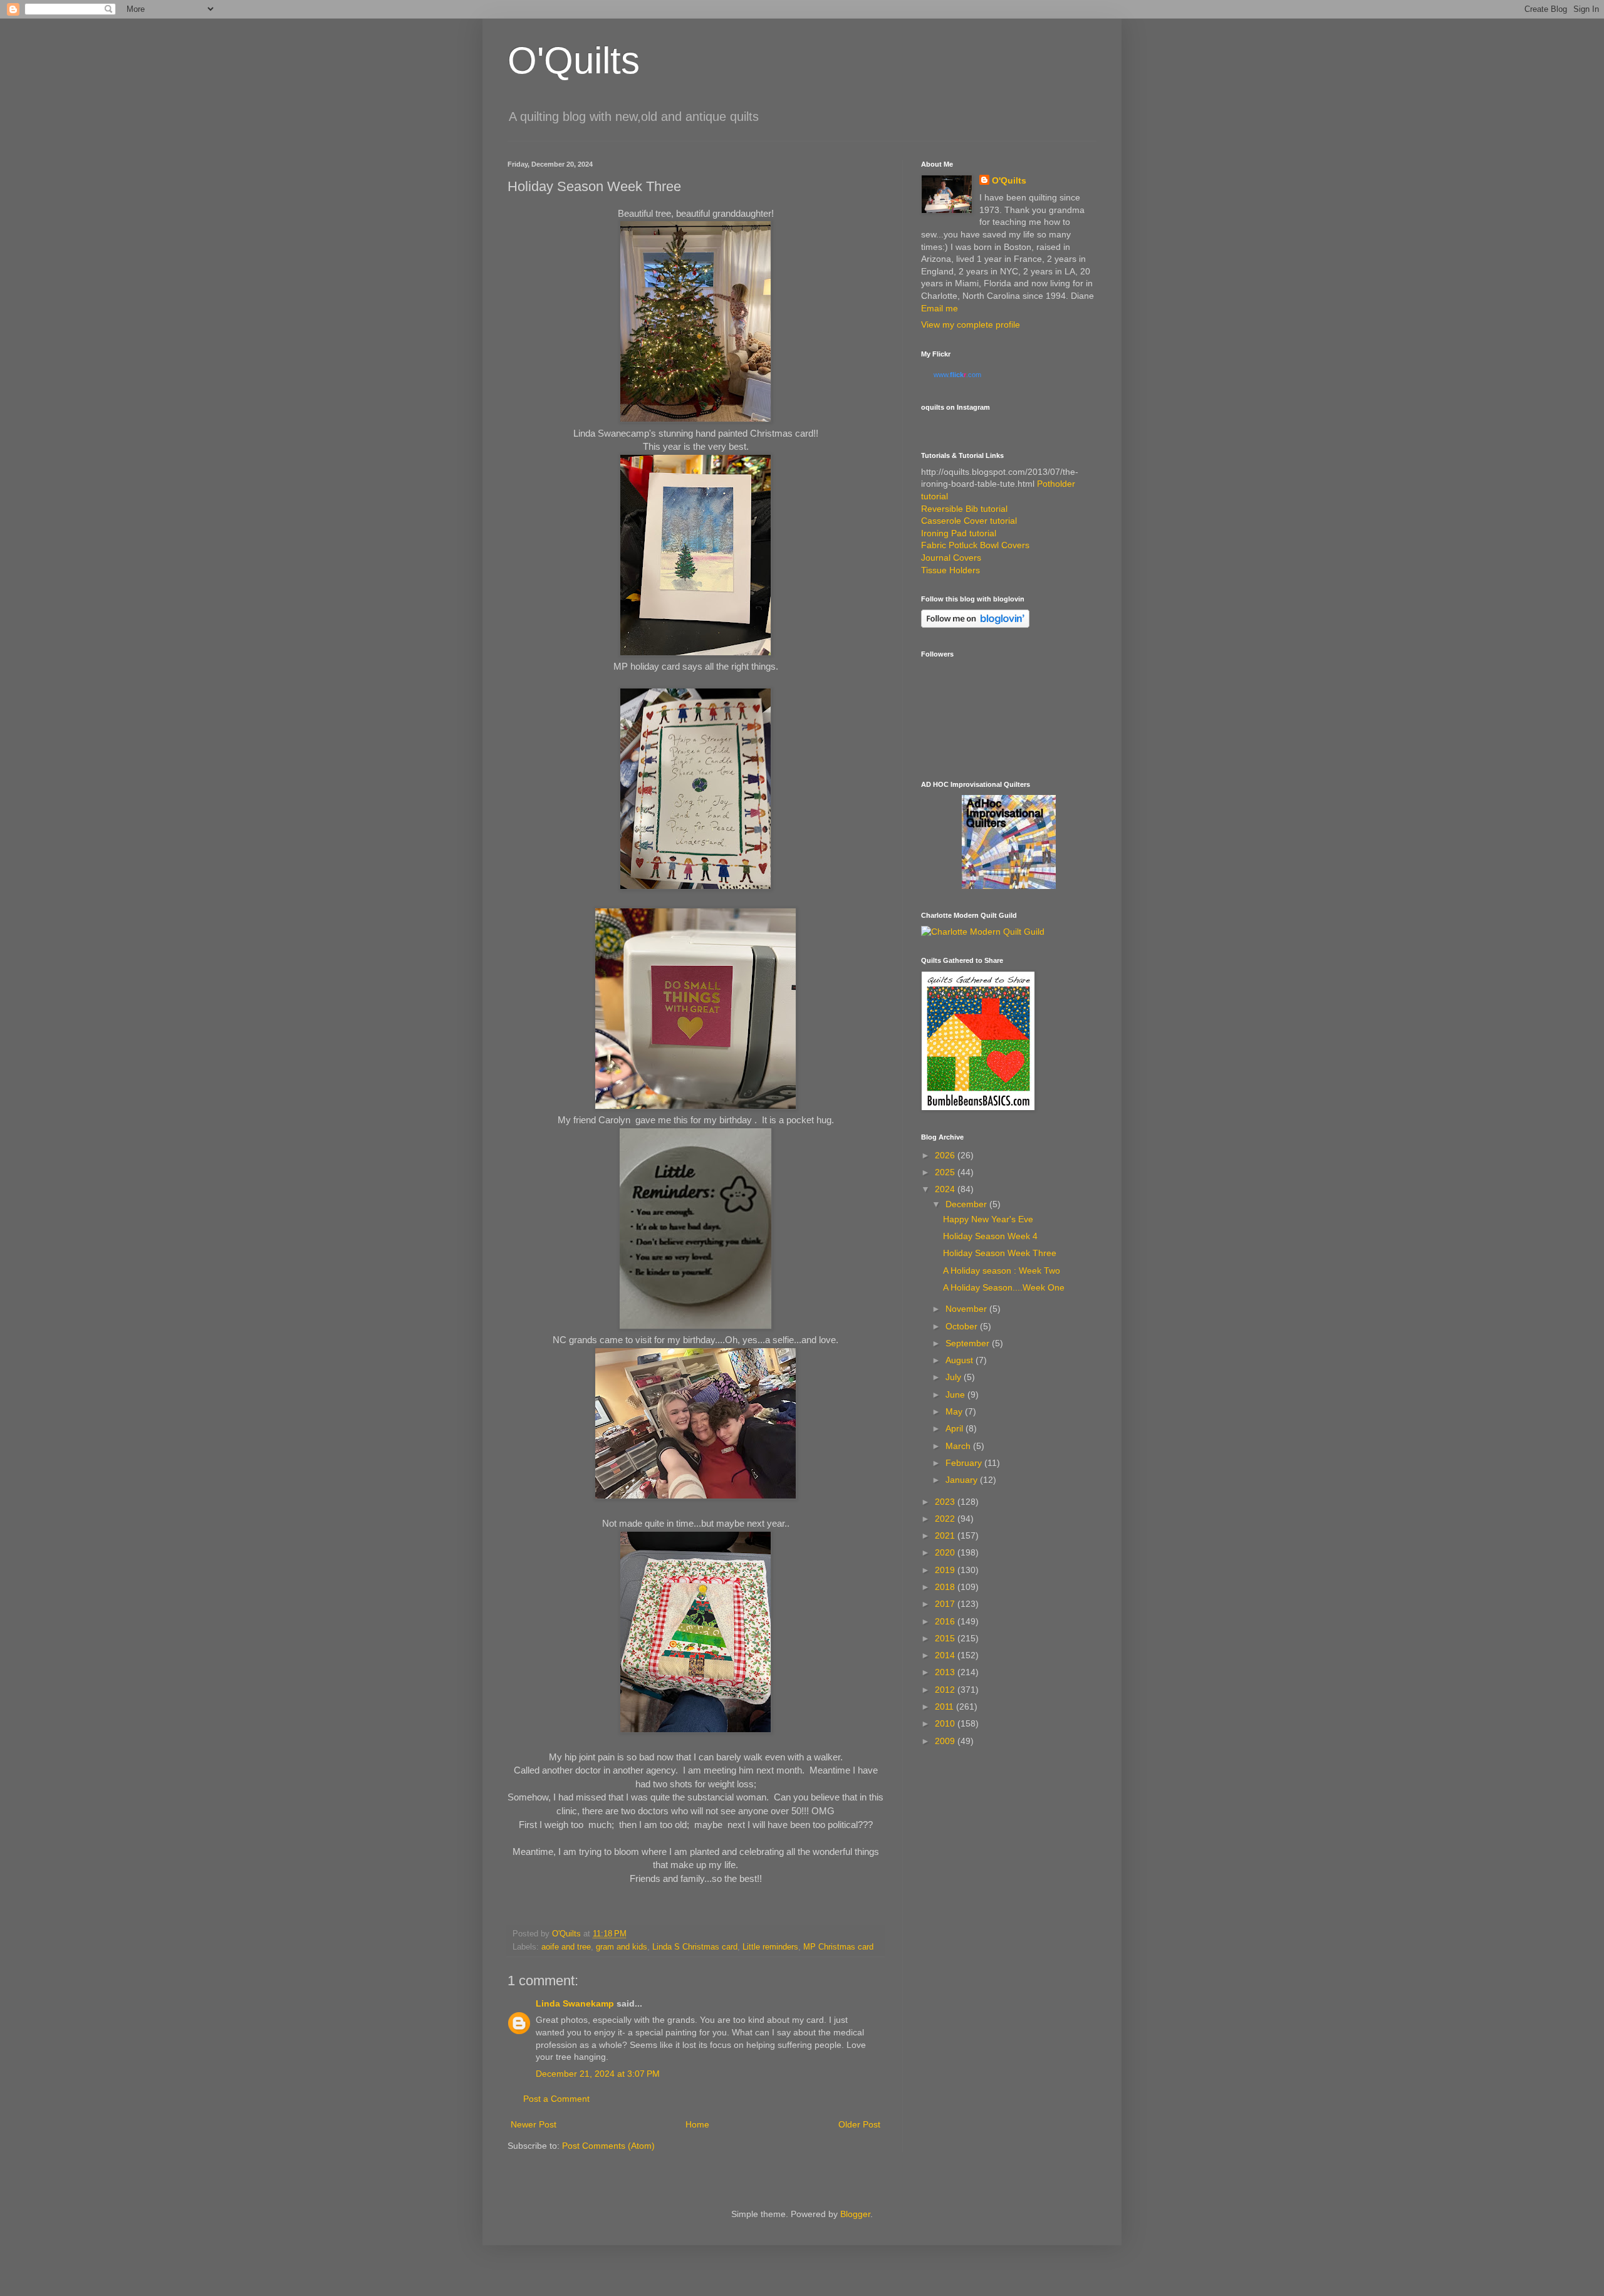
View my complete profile (971, 325)
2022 (946, 1519)
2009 (946, 1741)
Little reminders (770, 1947)
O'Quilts (574, 60)
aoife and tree (566, 1947)
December (967, 1204)
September (969, 1343)
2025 (946, 1172)
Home (697, 2124)
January (963, 1480)
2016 (946, 1621)
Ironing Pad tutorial (959, 533)
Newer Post (534, 2124)
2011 (945, 1706)
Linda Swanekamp (575, 2003)
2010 (946, 1723)
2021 (946, 1535)
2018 (946, 1587)
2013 (946, 1672)
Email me (940, 308)
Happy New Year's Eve (988, 1219)
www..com (957, 375)
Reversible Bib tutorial (964, 509)
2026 (946, 1155)
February (965, 1463)
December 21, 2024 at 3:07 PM (598, 2074)
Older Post (859, 2124)
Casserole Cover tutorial (969, 521)
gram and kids (622, 1947)
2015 (946, 1638)
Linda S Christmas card (695, 1947)
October (963, 1326)
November (967, 1309)
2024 (946, 1189)
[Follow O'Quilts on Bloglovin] (975, 625)
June (956, 1395)
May (955, 1411)
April (956, 1428)
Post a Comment (556, 2099)
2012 (946, 1690)
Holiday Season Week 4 (990, 1236)
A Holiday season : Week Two (1002, 1270)
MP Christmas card (838, 1947)
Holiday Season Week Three (1000, 1253)
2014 (946, 1655)
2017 (946, 1604)
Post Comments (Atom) (608, 2146)
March (959, 1446)
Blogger (855, 2214)
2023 (946, 1502)
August (961, 1360)
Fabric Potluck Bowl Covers (975, 545)
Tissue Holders (950, 570)
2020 (946, 1552)
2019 (946, 1570)
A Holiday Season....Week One (1004, 1287)
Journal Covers (951, 558)
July (955, 1377)
